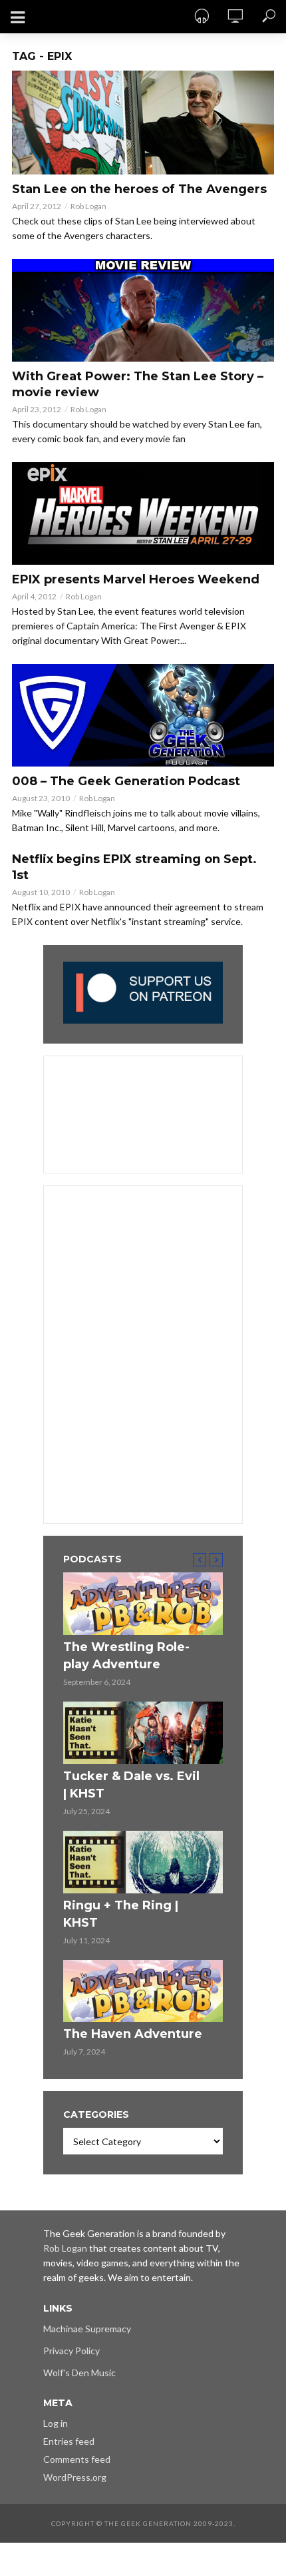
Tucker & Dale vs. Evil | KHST (131, 1785)
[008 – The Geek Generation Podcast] (143, 715)
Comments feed (77, 2459)
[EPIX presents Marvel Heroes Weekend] (143, 513)
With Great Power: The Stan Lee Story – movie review (138, 384)
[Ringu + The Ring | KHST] (143, 1862)
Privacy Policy (71, 2351)
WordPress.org (75, 2477)
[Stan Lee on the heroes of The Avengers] (143, 123)
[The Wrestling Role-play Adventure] (143, 1604)
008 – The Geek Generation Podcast (126, 781)
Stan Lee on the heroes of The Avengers (139, 189)
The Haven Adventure (133, 2034)
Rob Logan (88, 206)
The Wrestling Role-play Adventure (126, 1656)
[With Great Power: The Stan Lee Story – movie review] (143, 310)
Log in (56, 2423)
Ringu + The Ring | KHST (121, 1914)
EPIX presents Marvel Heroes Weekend (136, 579)
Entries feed (69, 2441)
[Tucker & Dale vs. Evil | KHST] (143, 1733)
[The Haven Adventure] (143, 1991)
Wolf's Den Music (79, 2373)
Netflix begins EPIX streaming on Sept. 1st (134, 867)
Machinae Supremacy (87, 2329)
